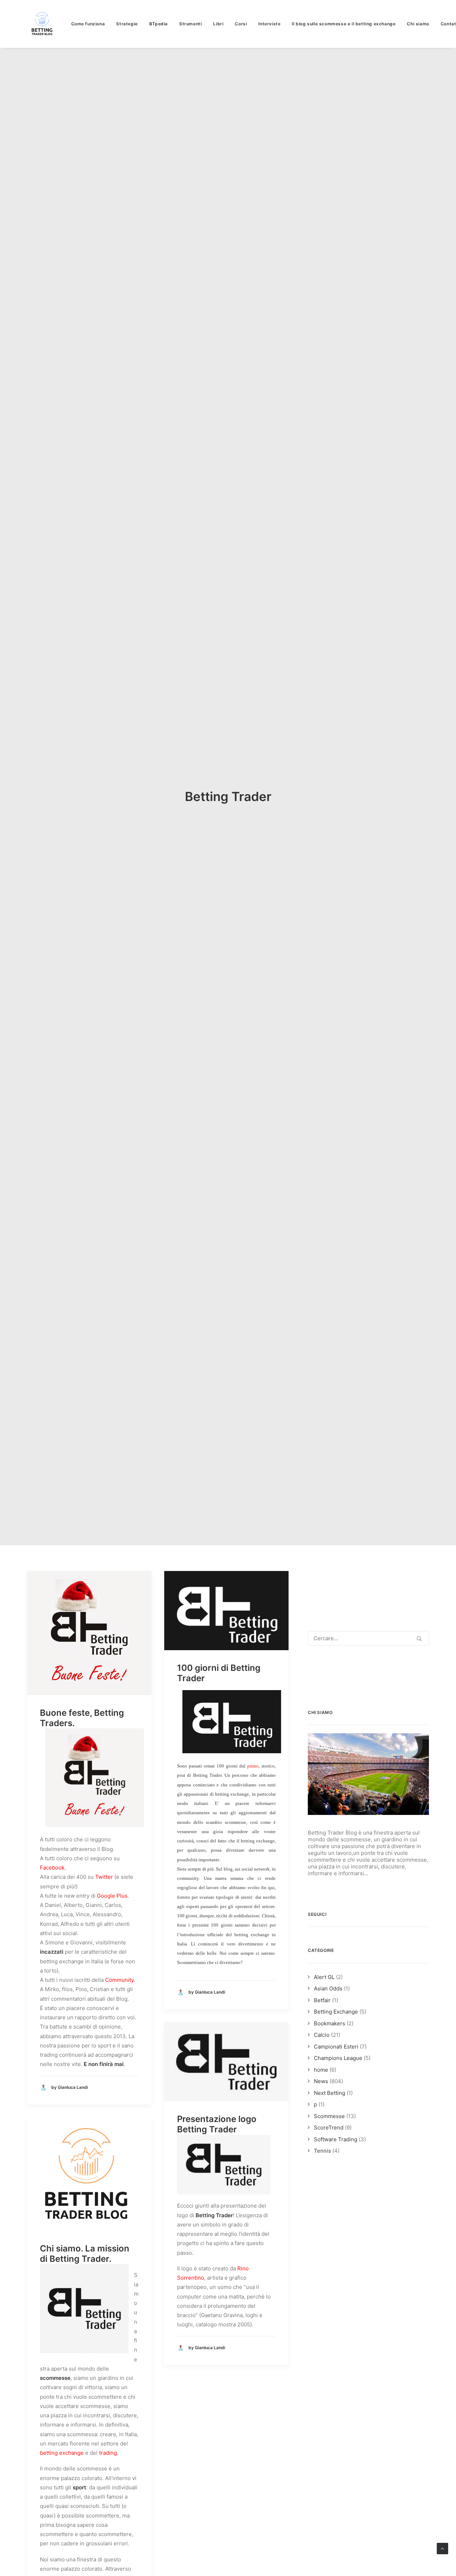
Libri (218, 24)
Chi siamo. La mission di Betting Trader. (85, 2254)
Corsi (241, 24)
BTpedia (159, 24)
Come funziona (88, 24)
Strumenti (190, 24)
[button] (89, 1633)
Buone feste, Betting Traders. (82, 1718)
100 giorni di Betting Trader (219, 1673)
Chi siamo (418, 24)
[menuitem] (91, 24)
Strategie (127, 24)
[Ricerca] (368, 1638)
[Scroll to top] (442, 2548)
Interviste (269, 24)
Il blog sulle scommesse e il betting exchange (344, 24)
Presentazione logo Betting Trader (217, 2124)
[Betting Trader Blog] (43, 24)
